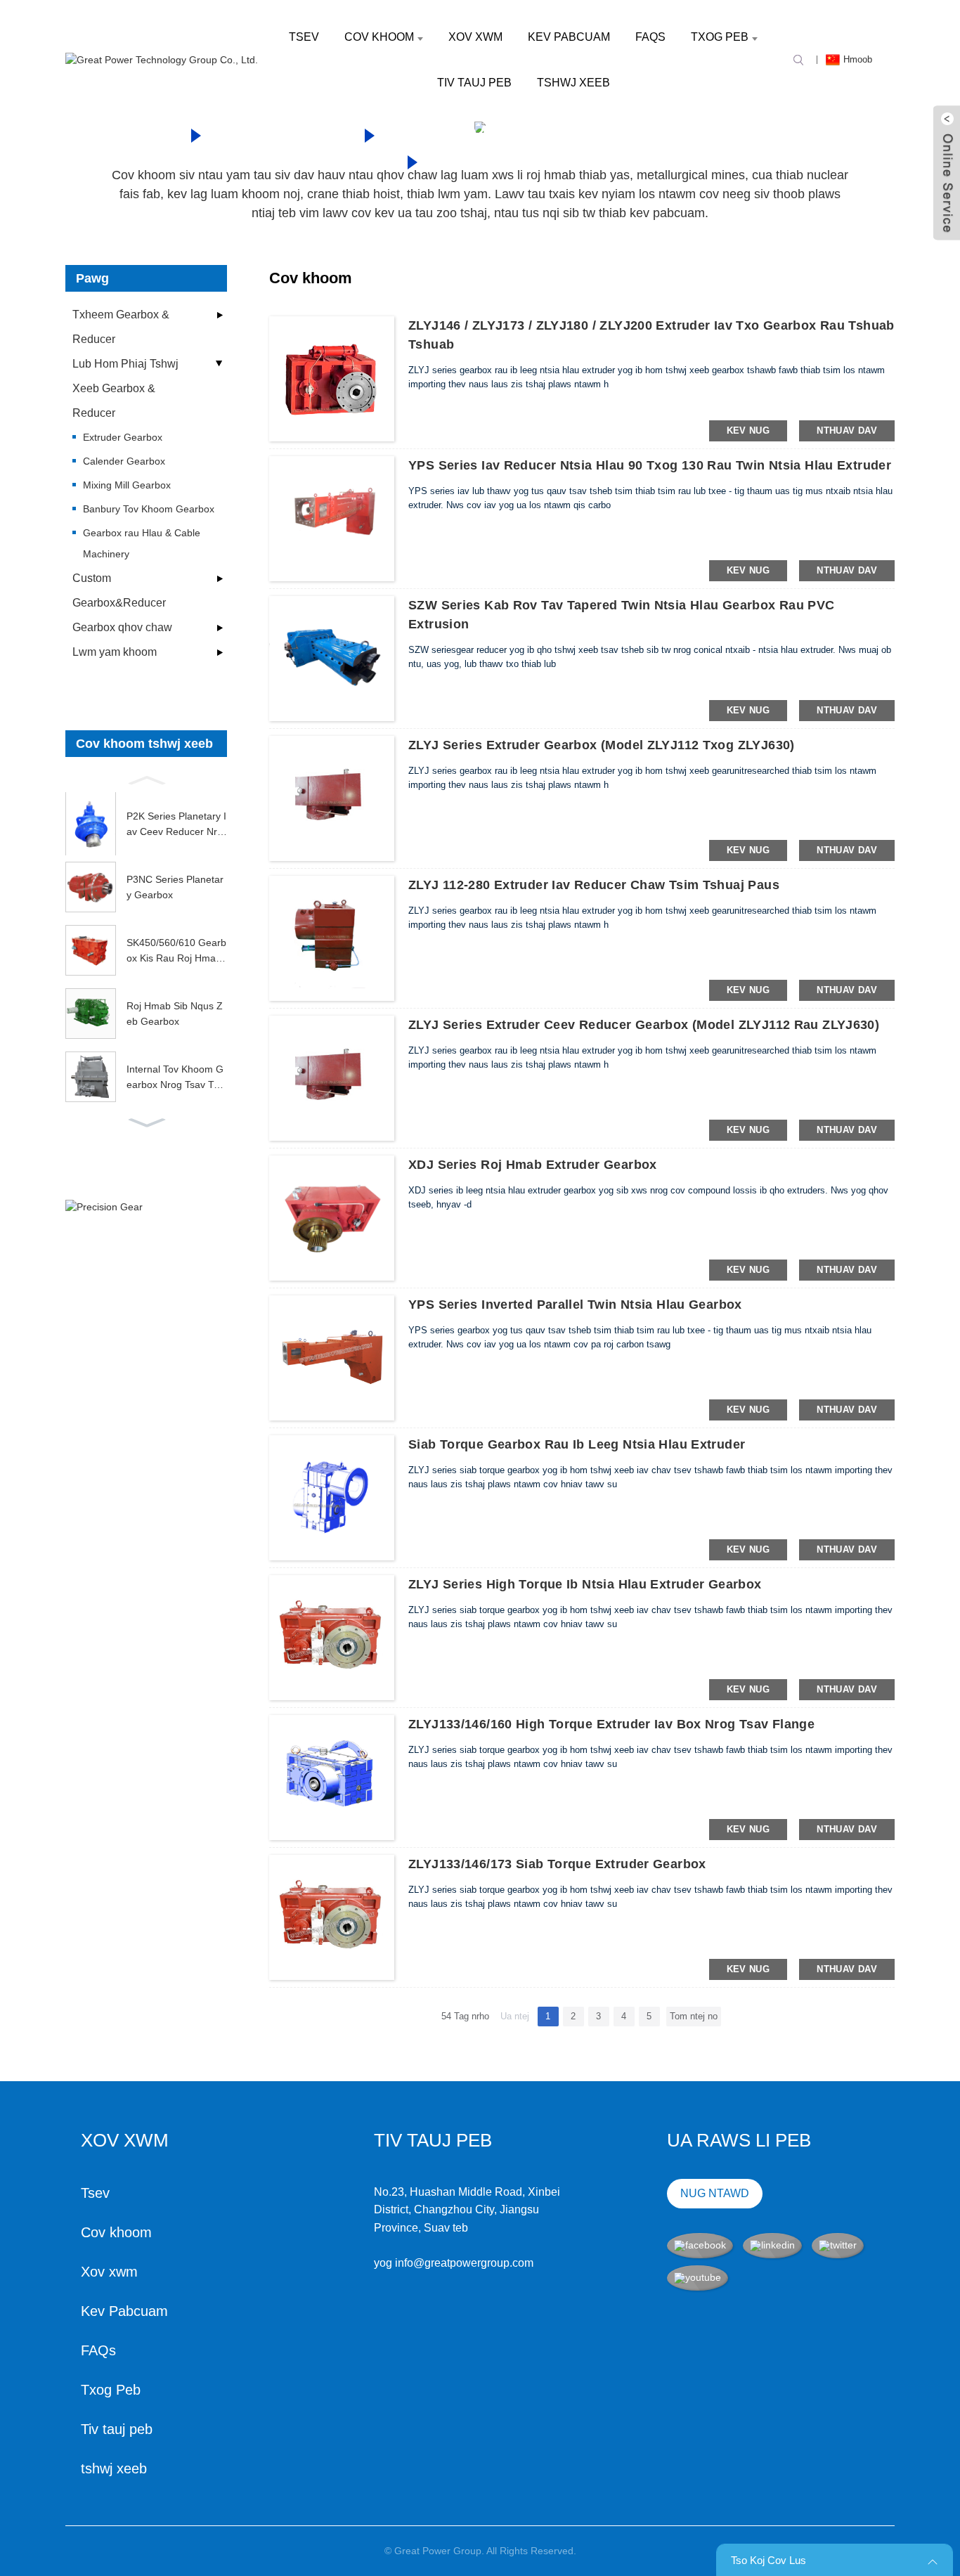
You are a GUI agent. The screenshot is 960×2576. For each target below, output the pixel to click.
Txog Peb (720, 37)
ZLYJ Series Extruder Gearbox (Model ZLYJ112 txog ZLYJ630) (602, 745)
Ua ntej (515, 2016)
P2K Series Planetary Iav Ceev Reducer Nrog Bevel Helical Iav (176, 825)
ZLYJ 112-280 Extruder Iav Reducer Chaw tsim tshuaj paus (594, 885)
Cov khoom (379, 37)
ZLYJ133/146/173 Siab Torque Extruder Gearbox (557, 1864)
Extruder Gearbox (548, 160)
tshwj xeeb (573, 83)
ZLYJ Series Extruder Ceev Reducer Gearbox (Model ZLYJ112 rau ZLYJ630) (644, 1025)
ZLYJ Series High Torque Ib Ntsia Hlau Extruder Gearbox (585, 1584)
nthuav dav (847, 431)
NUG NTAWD (715, 2193)
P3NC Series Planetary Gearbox (175, 887)
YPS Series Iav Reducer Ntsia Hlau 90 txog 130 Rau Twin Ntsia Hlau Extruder (650, 465)
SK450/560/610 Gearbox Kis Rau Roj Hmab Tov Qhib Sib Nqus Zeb (176, 952)
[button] (146, 779)
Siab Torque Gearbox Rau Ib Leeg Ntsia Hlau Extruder (577, 1444)
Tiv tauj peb (474, 83)
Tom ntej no (694, 2016)
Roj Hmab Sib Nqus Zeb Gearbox (175, 1014)
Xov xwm (475, 37)
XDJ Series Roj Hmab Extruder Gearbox (533, 1165)
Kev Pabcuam (569, 37)
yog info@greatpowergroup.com (454, 2263)
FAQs (650, 37)
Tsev (304, 37)
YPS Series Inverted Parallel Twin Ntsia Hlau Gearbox (575, 1305)
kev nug (748, 431)
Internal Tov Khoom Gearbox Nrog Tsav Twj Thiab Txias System (175, 1078)
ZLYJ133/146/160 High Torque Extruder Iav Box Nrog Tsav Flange (611, 1724)
